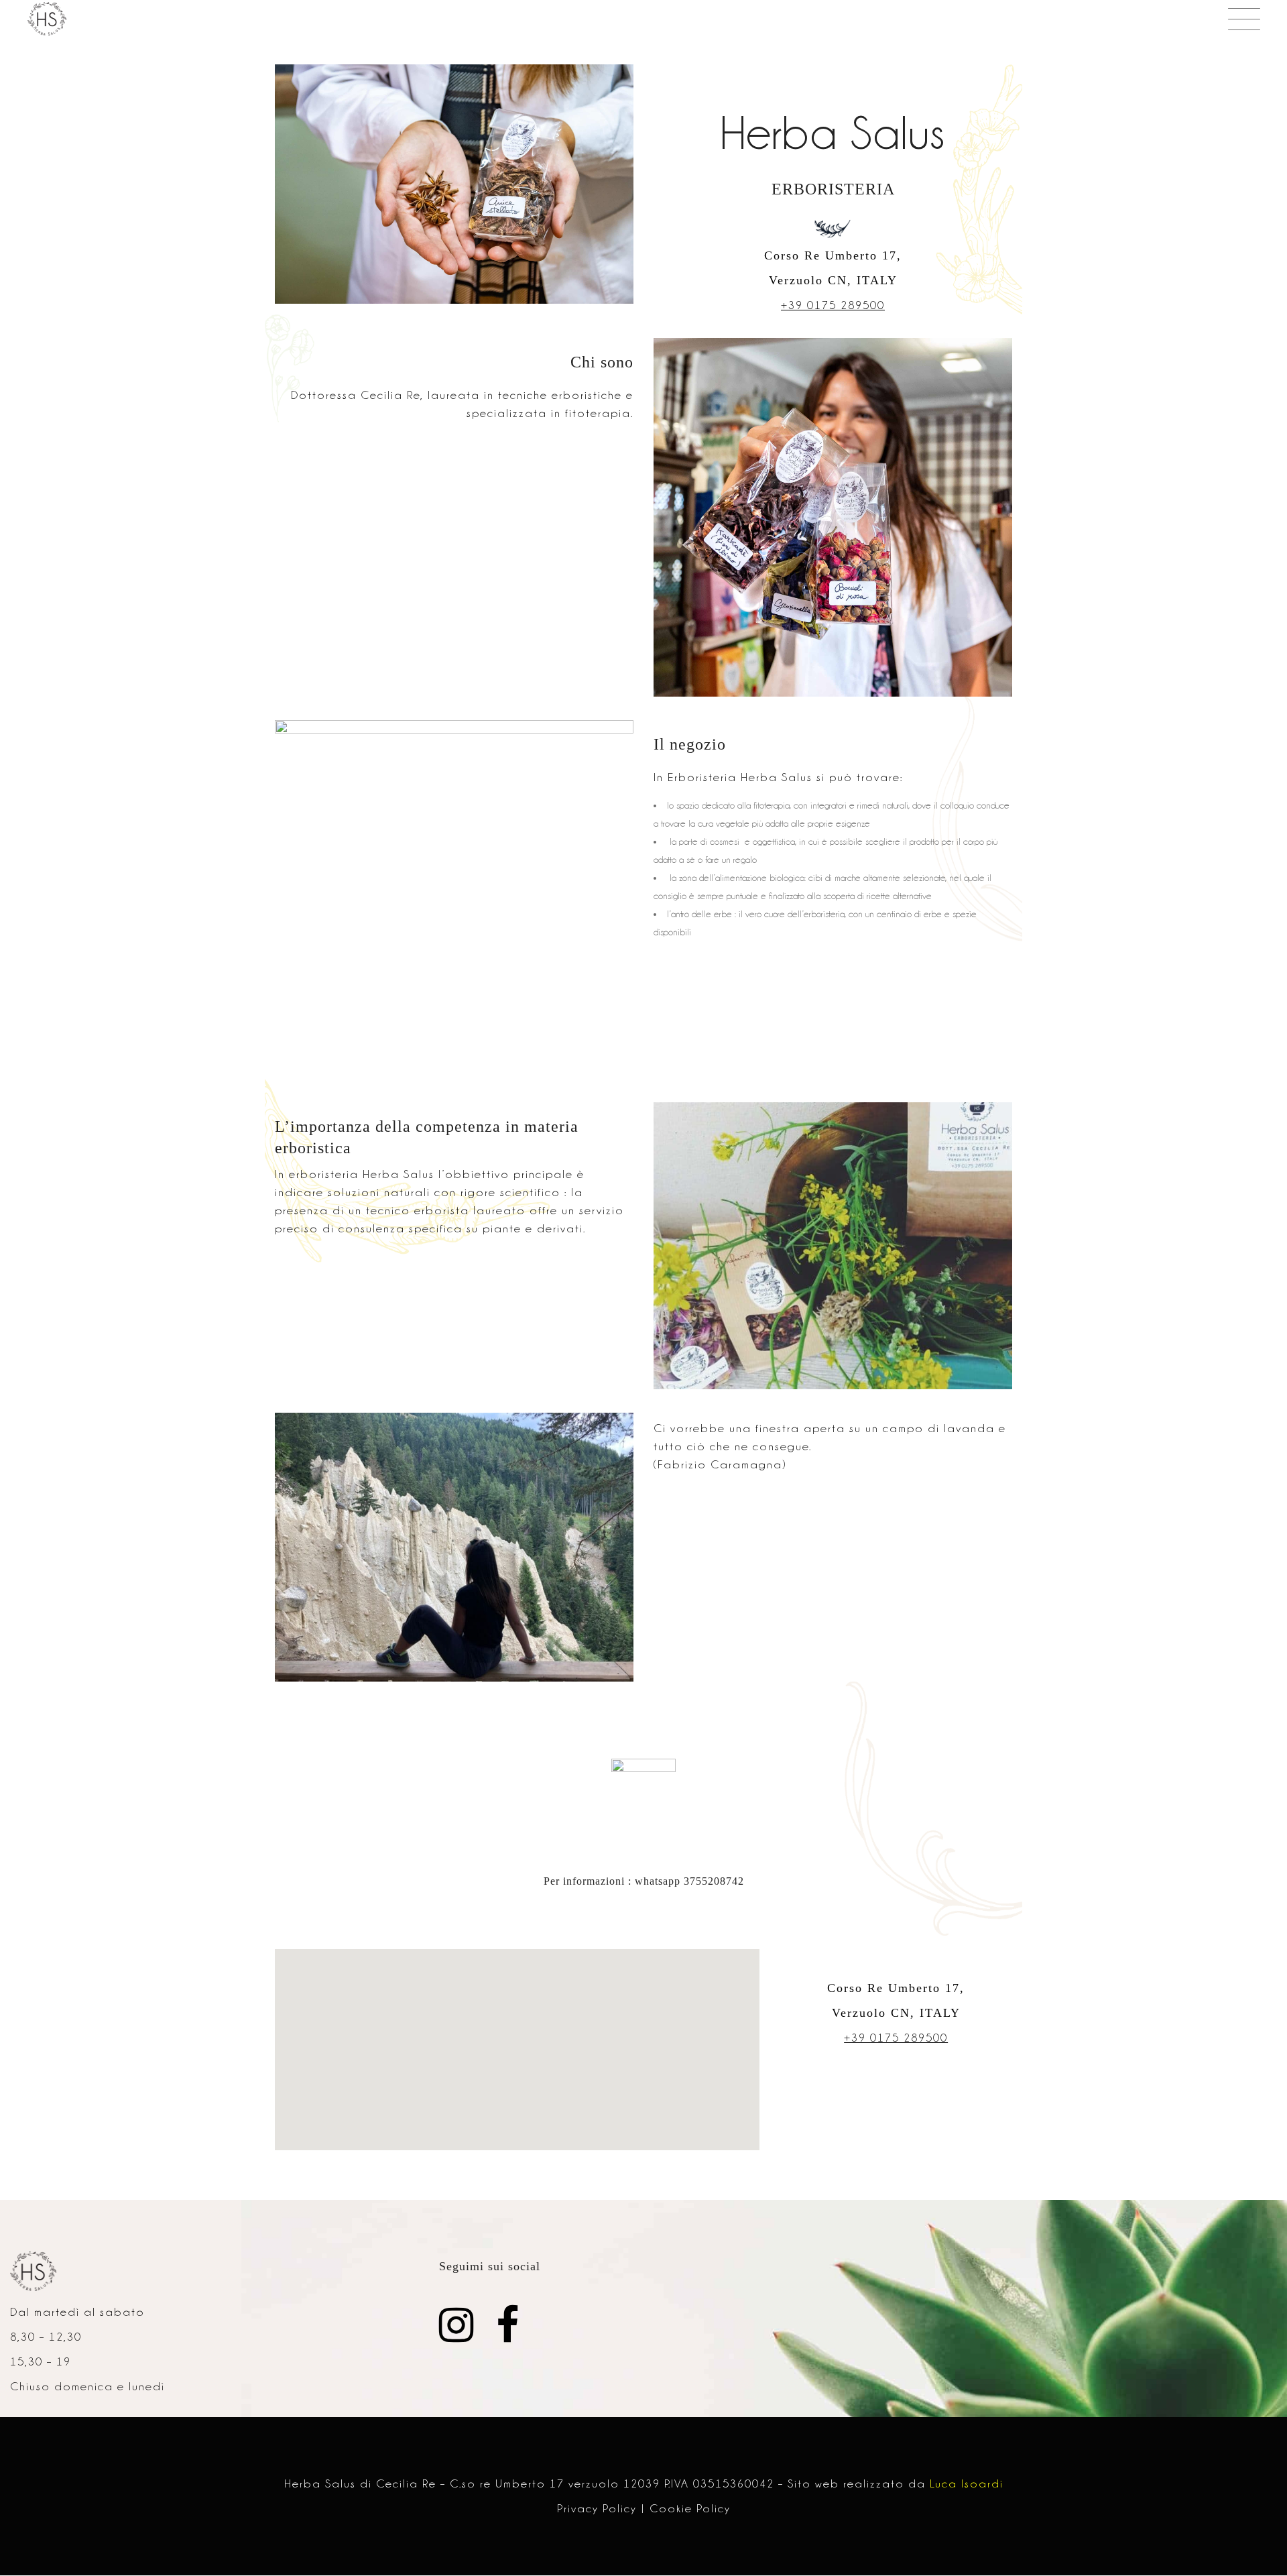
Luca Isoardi (967, 2483)
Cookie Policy (690, 2508)
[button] (1259, 19)
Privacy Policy (597, 2508)
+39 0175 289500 (833, 305)
